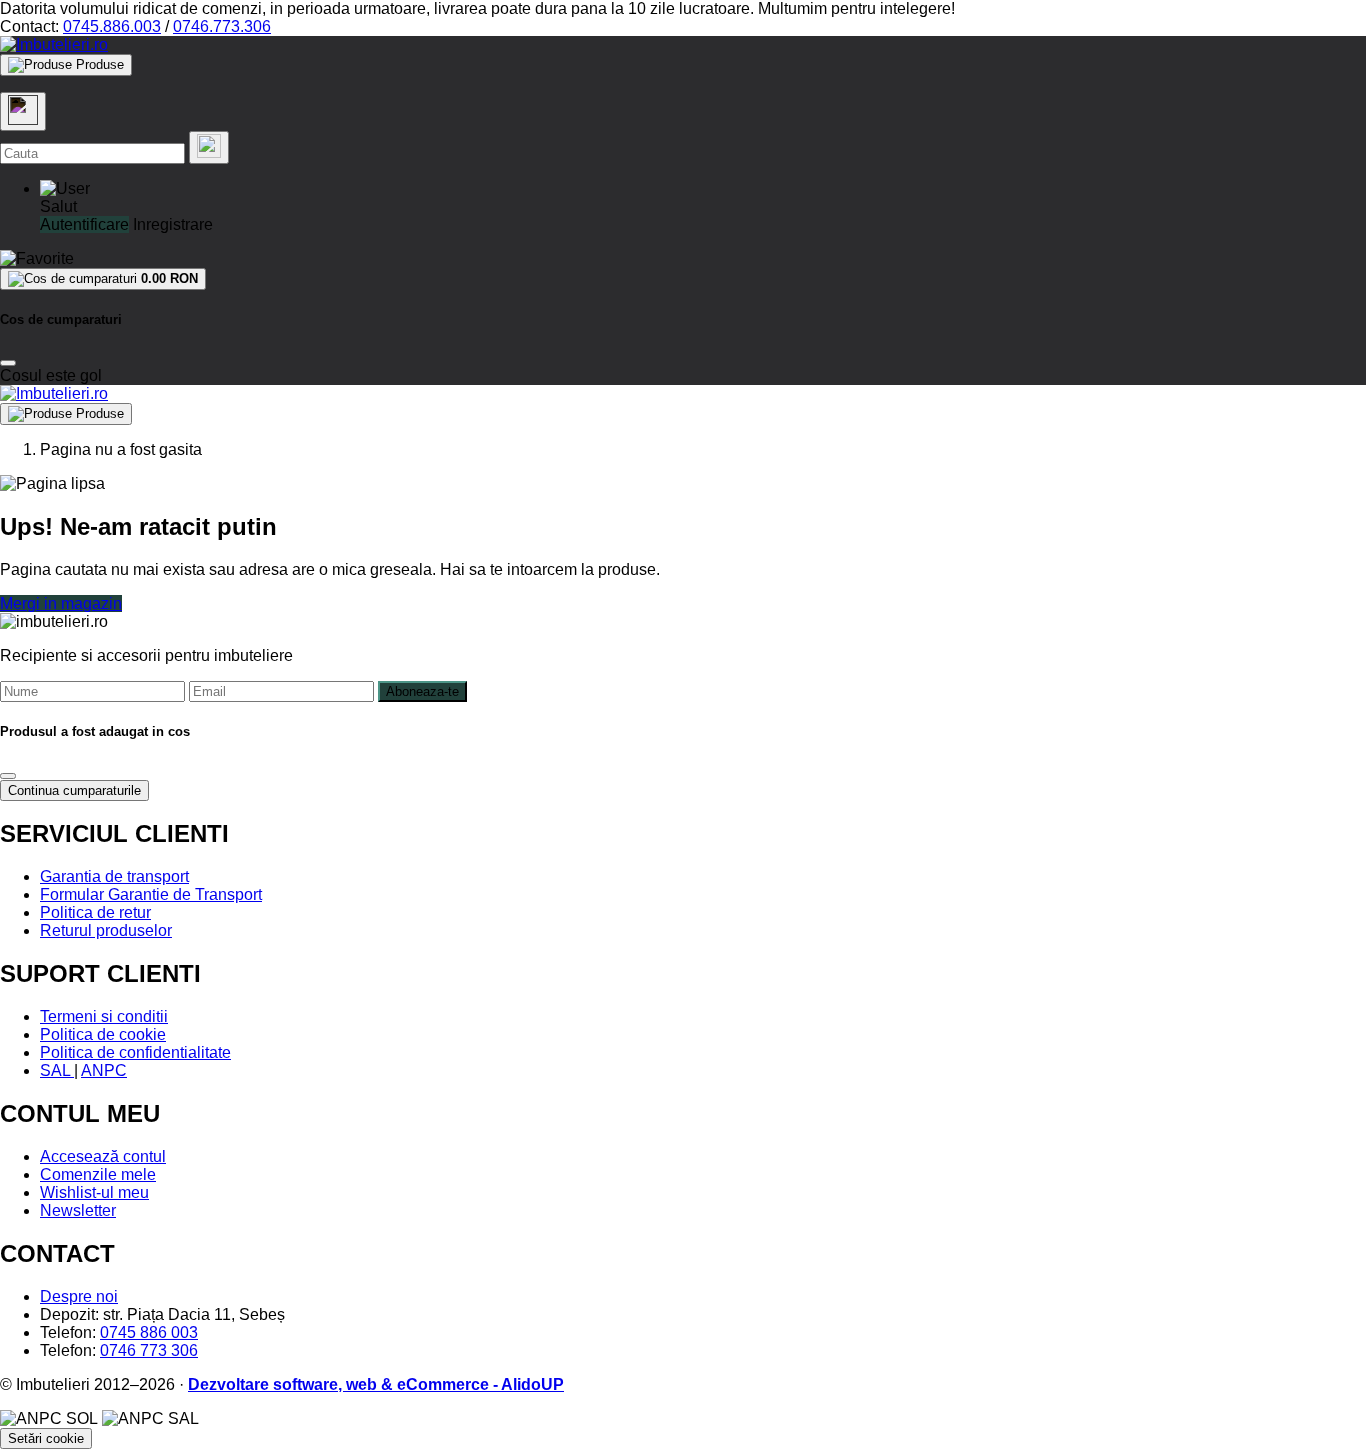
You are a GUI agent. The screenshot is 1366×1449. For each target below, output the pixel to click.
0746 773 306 (149, 1350)
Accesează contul (103, 1156)
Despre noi (79, 1296)
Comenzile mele (98, 1174)
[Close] (8, 363)
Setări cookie (46, 1438)
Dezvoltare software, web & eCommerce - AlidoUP (376, 1384)
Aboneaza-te (422, 691)
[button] (65, 188)
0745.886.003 (112, 26)
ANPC (104, 1070)
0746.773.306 (222, 26)
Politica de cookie (103, 1034)
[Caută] (209, 147)
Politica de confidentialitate (135, 1052)
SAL (57, 1070)
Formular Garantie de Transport (151, 894)
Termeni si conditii (104, 1016)
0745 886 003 (149, 1332)
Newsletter (78, 1210)
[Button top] (47, 713)
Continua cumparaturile (74, 790)
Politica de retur (95, 912)
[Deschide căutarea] (23, 111)
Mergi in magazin (61, 603)
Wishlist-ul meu (94, 1192)
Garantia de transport (114, 876)
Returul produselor (106, 930)
